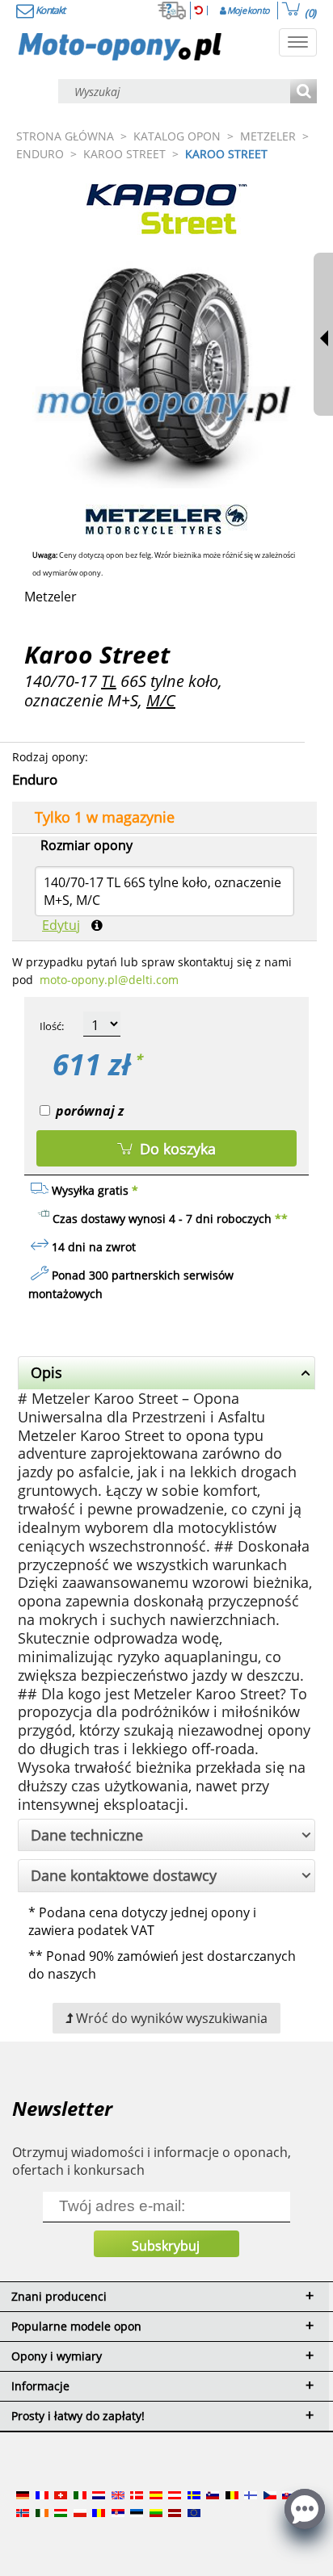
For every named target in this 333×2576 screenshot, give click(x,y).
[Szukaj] (303, 92)
